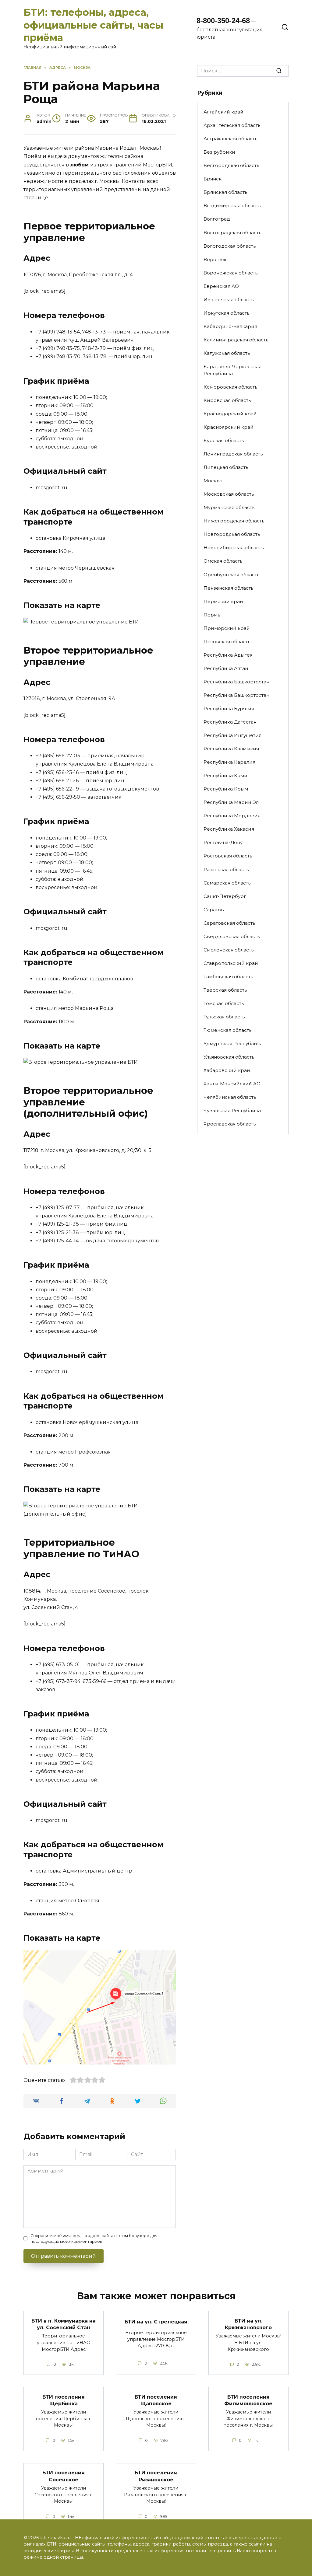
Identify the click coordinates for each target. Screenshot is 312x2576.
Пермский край (223, 601)
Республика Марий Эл (231, 802)
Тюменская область (227, 1030)
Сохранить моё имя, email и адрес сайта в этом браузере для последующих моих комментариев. (94, 2239)
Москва (213, 481)
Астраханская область (230, 139)
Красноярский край (229, 427)
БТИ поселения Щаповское (156, 2400)
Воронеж (215, 259)
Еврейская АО (221, 286)
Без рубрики (219, 152)
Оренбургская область (231, 575)
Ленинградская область (233, 454)
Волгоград (217, 219)
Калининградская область (236, 340)
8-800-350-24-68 (223, 21)
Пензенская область (228, 588)
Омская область (223, 561)
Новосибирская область (234, 548)
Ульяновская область (229, 1057)
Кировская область (227, 400)
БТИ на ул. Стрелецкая (156, 2322)
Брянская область (225, 192)
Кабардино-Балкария (230, 326)
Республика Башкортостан (236, 682)
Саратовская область (229, 923)
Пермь (212, 615)
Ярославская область (230, 1124)
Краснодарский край (230, 414)
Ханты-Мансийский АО (232, 1084)
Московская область (229, 494)
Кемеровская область (230, 387)
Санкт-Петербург (225, 896)
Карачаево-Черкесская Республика (232, 370)
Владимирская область (232, 206)
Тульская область (224, 1017)
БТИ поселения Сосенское (64, 2476)
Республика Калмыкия (231, 749)
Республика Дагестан (230, 722)
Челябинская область (230, 1097)
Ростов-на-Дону (223, 842)
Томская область (224, 1003)
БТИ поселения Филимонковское (248, 2400)
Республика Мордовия (232, 816)
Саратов (214, 910)
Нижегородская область (234, 521)
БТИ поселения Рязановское (156, 2476)
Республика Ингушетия (232, 735)
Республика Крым (226, 789)
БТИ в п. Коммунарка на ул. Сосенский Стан (64, 2324)
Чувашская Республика (232, 1110)
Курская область (224, 440)
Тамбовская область (228, 977)
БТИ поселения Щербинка (64, 2400)
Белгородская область (231, 165)
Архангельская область (232, 125)
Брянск (213, 179)
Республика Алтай (226, 668)
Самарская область (227, 883)
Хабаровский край (227, 1070)
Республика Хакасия (229, 829)
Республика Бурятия (229, 709)
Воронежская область (230, 273)
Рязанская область (226, 869)
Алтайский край (223, 112)
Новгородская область (232, 534)
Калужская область (227, 353)
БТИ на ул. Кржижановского (248, 2324)
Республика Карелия (229, 762)
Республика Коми (225, 775)
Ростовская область (228, 856)
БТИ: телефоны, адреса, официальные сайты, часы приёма (93, 25)
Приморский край (227, 628)
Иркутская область (226, 313)
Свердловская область (232, 936)
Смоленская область (229, 950)
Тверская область (225, 990)
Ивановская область (229, 300)
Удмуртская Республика (233, 1044)
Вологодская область (230, 246)
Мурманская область (229, 507)
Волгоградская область (232, 233)
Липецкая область (226, 467)
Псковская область (227, 642)
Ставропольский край (231, 963)
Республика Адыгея (228, 655)
